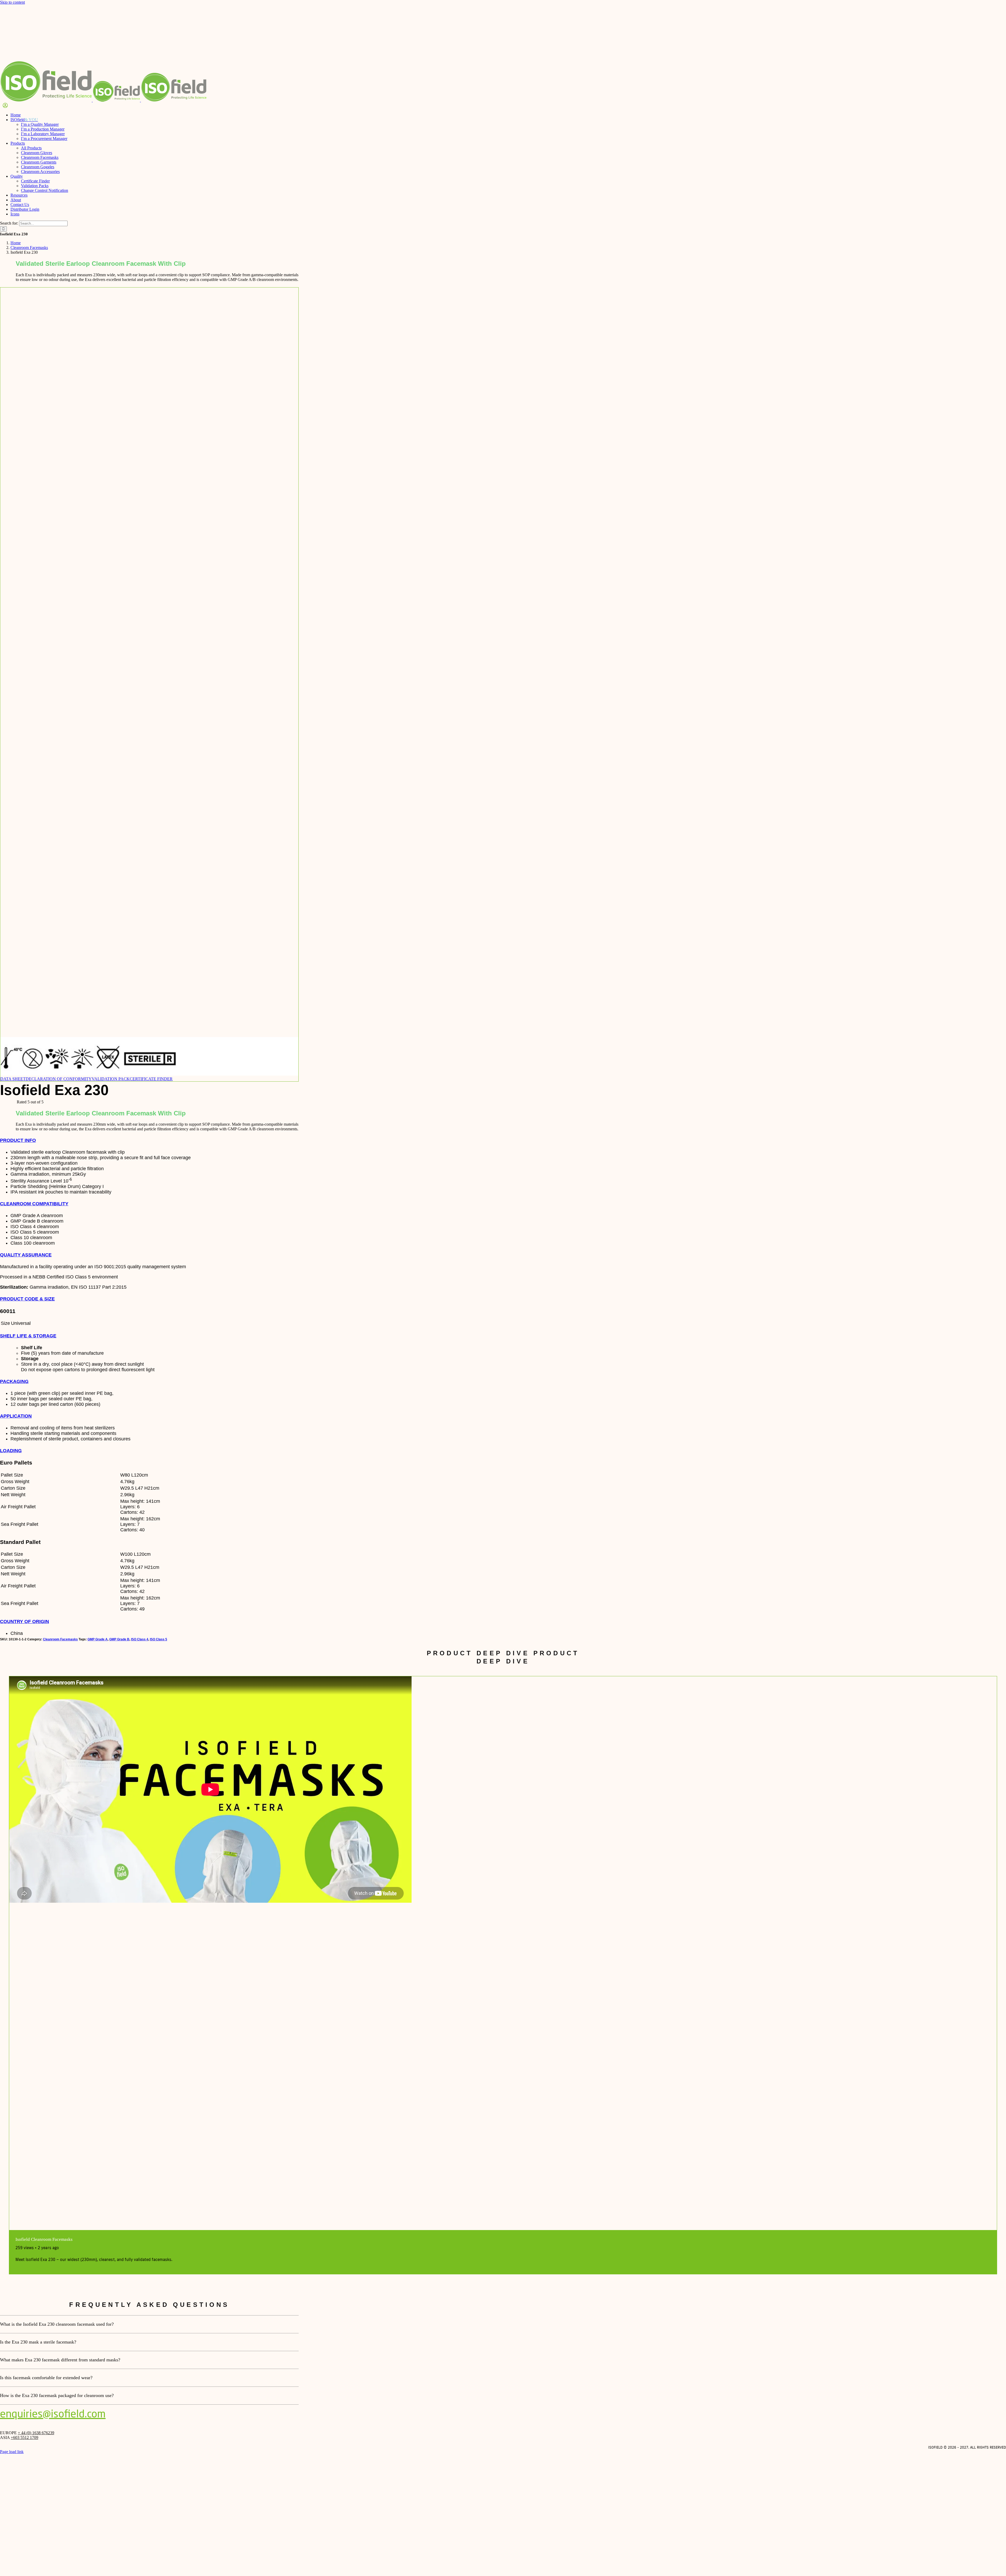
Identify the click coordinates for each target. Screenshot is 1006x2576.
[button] (18, 1140)
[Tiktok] (1000, 2443)
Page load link (12, 2452)
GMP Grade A (98, 1639)
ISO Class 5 (158, 1639)
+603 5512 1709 (24, 2437)
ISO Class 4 (140, 1639)
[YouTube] (996, 2443)
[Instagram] (991, 2443)
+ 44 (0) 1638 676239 (36, 2433)
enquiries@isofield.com (53, 2414)
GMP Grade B (119, 1639)
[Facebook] (987, 2443)
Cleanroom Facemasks (60, 1639)
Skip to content (12, 2)
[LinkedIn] (1004, 2443)
